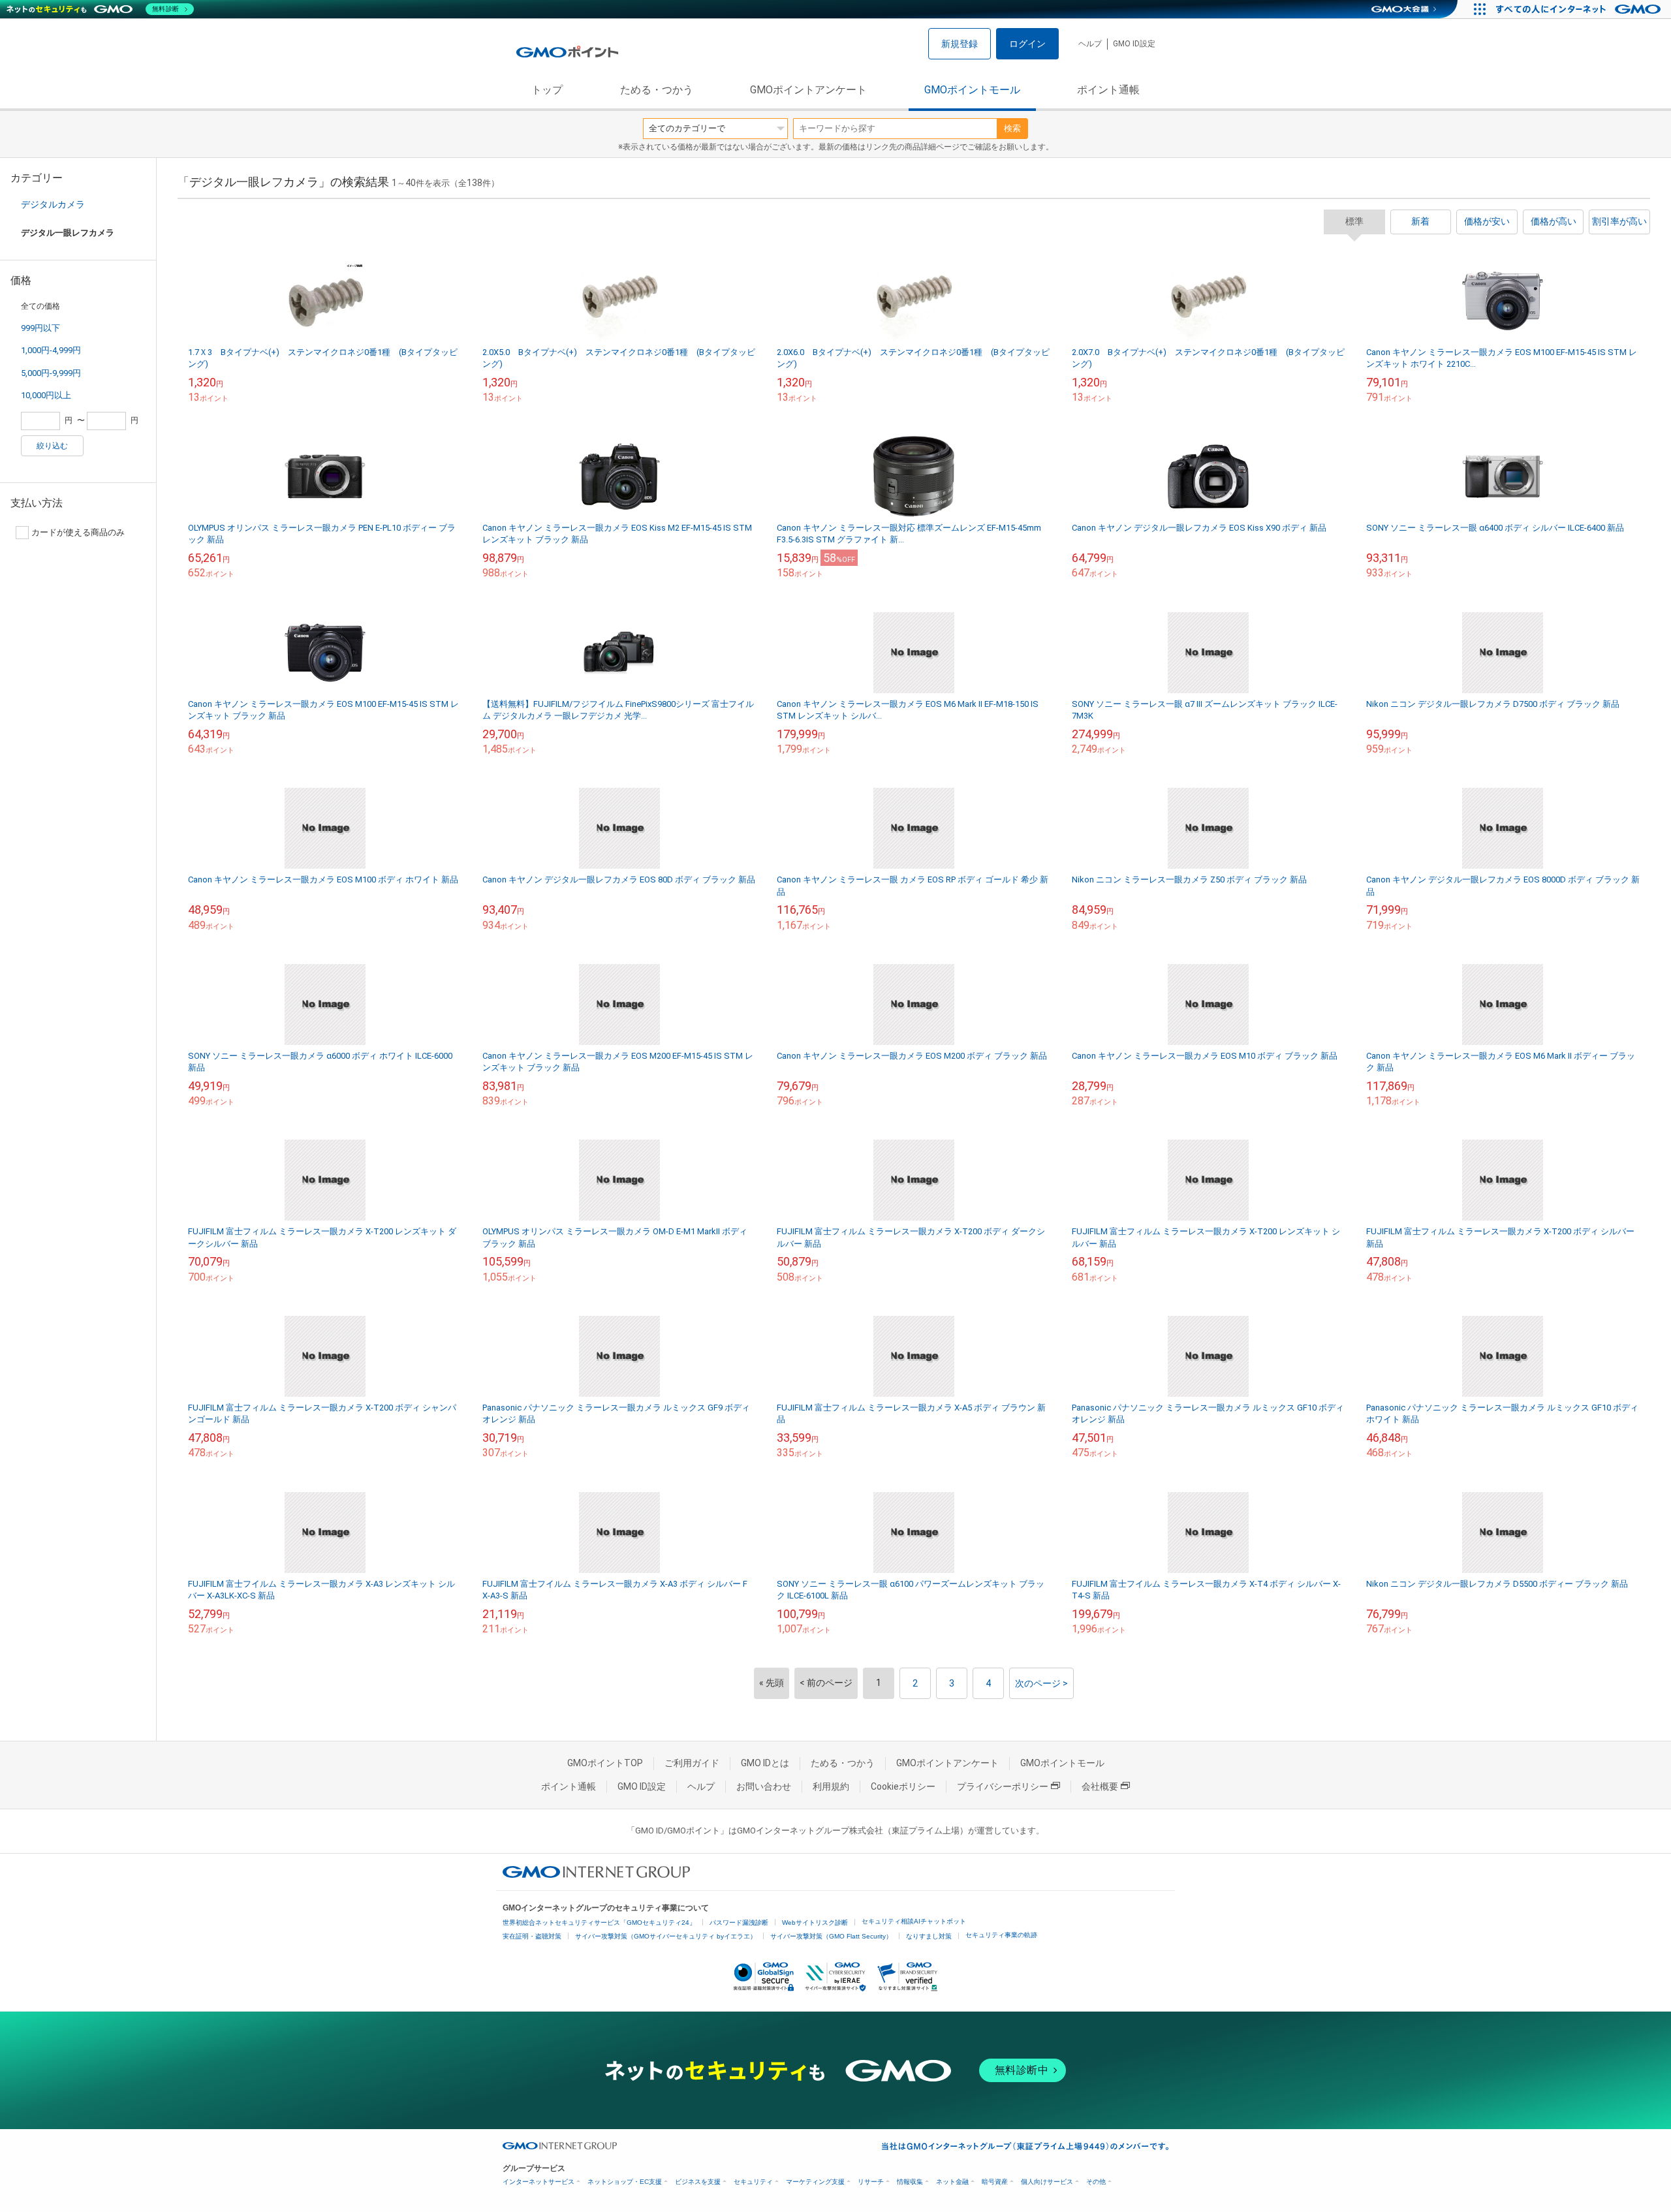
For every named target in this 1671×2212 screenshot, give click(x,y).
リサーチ (871, 2182)
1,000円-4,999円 (51, 350)
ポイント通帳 (1108, 90)
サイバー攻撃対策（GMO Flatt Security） (831, 1936)
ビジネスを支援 (698, 2182)
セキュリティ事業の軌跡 (1001, 1935)
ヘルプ (1090, 44)
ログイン (1027, 44)
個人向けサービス (1047, 2182)
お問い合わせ (764, 1786)
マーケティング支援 (815, 2182)
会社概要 (1100, 1786)
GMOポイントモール (972, 90)
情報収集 (910, 2182)
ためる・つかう (657, 90)
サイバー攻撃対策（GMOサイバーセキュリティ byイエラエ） (666, 1936)
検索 (1012, 128)
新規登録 (960, 44)
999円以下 (40, 328)
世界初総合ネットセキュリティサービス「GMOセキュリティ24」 (599, 1923)
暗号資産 (995, 2182)
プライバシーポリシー (1003, 1786)
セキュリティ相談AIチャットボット (914, 1921)
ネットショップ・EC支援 (625, 2182)
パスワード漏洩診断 (739, 1923)
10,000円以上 (46, 395)
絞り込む (52, 446)
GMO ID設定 (1134, 44)
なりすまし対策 (929, 1936)
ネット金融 (952, 2182)
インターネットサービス (539, 2182)
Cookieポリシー (903, 1786)
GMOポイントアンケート (808, 90)
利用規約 (831, 1786)
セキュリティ (753, 2182)
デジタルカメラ (53, 204)
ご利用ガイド (692, 1763)
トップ (547, 90)
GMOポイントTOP (605, 1763)
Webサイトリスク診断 (815, 1923)
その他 (1096, 2182)
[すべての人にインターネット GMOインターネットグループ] (1580, 9)
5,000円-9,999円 (51, 373)
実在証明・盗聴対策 (532, 1936)
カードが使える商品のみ (78, 532)
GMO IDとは (765, 1763)
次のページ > (1041, 1683)
